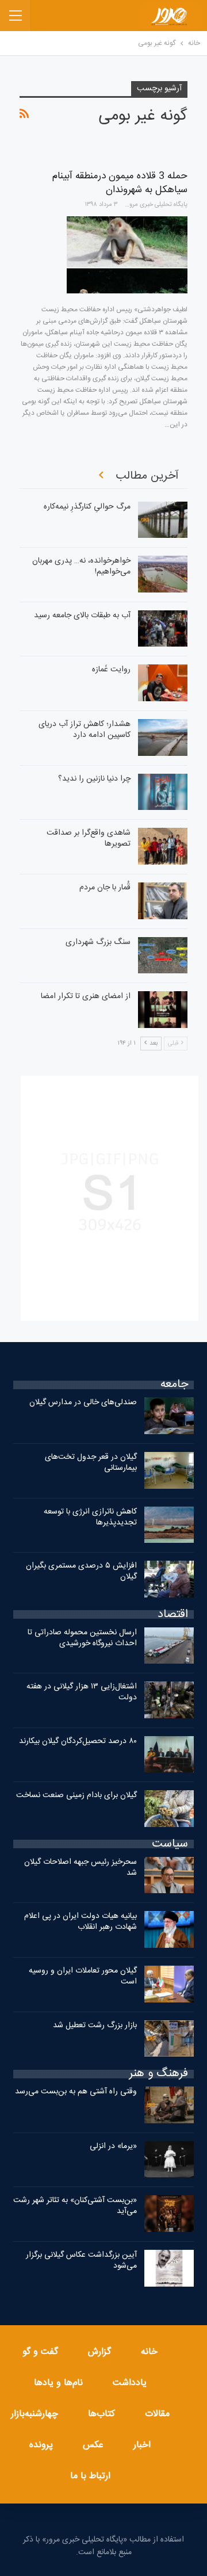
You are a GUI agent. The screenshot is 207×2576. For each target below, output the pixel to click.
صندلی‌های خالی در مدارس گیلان (83, 1402)
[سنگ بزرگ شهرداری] (163, 956)
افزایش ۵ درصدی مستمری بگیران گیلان (81, 1571)
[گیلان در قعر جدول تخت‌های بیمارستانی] (169, 1470)
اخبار (142, 2445)
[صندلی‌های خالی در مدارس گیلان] (169, 1416)
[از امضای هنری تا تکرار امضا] (163, 1010)
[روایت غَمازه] (163, 683)
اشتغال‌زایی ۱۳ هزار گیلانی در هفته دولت (82, 1692)
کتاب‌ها (101, 2414)
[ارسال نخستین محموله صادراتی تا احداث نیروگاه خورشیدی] (169, 1646)
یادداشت (130, 2383)
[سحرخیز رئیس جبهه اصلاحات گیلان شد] (169, 1875)
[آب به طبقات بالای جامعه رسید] (163, 629)
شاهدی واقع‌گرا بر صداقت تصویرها (89, 838)
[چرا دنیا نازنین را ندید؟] (163, 792)
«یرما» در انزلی (113, 2146)
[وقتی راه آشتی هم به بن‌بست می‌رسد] (169, 2105)
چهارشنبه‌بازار (34, 2414)
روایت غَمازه (111, 670)
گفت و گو (40, 2352)
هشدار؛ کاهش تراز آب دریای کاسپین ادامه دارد (85, 730)
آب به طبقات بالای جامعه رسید (82, 616)
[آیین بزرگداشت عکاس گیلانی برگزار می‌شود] (169, 2268)
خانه (149, 2352)
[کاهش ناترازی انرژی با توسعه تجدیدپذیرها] (169, 1525)
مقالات (157, 2414)
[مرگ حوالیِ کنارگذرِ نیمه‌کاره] (163, 520)
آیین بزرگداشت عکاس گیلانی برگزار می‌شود (81, 2260)
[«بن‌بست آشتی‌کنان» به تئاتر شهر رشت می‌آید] (169, 2214)
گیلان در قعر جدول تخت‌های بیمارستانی (91, 1463)
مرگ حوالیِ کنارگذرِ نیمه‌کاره (87, 507)
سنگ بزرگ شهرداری (98, 942)
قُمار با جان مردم (105, 888)
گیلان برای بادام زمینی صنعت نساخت (76, 1795)
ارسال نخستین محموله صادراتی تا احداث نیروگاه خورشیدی (82, 1638)
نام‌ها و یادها (58, 2383)
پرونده (41, 2445)
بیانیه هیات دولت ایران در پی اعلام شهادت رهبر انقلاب (80, 1922)
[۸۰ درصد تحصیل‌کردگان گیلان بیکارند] (169, 1755)
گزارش (99, 2352)
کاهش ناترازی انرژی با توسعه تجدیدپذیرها (90, 1517)
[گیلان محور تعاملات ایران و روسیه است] (169, 1984)
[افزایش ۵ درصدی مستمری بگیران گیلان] (169, 1579)
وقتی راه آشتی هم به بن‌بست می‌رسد (76, 2092)
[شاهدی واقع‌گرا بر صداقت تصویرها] (163, 846)
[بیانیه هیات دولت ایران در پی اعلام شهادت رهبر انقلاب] (169, 1929)
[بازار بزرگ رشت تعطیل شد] (169, 2039)
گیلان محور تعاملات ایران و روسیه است (83, 1976)
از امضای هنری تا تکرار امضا (86, 996)
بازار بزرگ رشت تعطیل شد (95, 2025)
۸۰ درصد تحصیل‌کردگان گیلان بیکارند (78, 1741)
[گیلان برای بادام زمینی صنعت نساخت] (169, 1809)
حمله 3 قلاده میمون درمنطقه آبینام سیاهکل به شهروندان (120, 183)
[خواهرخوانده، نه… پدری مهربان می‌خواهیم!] (163, 574)
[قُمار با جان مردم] (163, 901)
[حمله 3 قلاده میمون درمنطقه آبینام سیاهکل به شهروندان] (127, 255)
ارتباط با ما (90, 2476)
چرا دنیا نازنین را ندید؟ (94, 779)
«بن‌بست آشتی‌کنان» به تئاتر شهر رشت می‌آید (75, 2206)
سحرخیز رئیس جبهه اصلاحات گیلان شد (80, 1868)
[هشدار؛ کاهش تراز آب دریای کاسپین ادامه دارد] (163, 737)
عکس (93, 2445)
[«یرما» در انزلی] (169, 2160)
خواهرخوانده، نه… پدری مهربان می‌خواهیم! (81, 566)
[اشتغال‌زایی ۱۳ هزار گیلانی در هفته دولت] (169, 1700)
